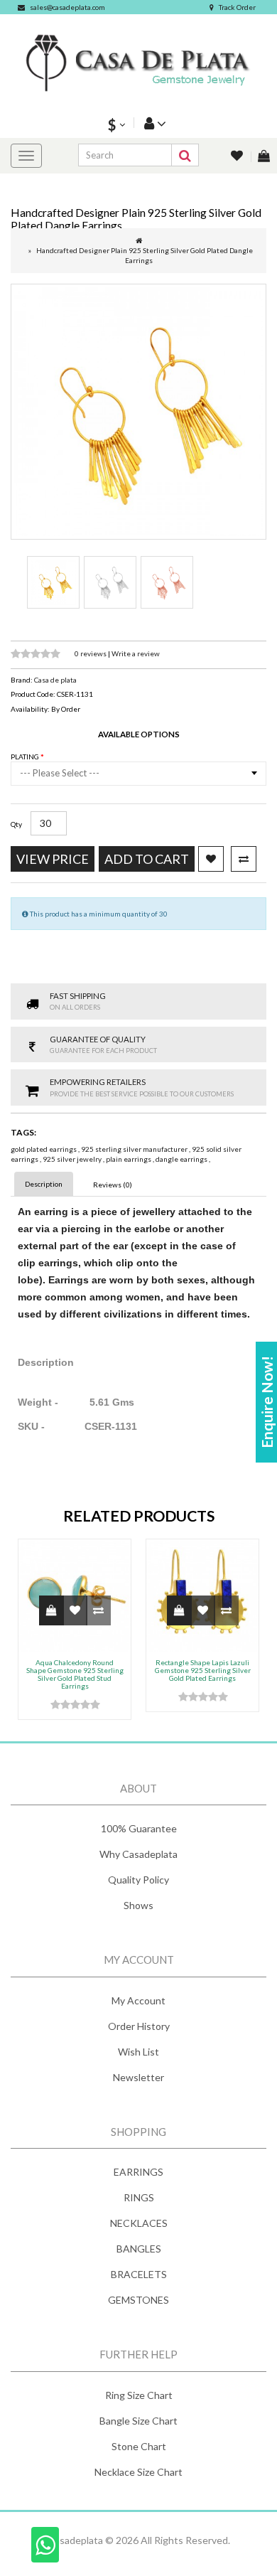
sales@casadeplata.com (67, 7)
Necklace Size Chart (138, 2472)
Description (44, 1184)
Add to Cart (147, 859)
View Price (53, 859)
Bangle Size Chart (138, 2421)
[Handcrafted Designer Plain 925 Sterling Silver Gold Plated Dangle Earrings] (138, 412)
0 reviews (91, 653)
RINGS (139, 2197)
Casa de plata (55, 680)
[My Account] (153, 123)
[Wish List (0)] (238, 157)
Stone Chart (139, 2446)
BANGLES (139, 2249)
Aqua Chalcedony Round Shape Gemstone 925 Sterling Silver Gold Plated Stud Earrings (75, 1674)
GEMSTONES (138, 2300)
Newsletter (138, 2077)
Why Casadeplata (138, 1854)
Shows (138, 1905)
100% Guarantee (139, 1828)
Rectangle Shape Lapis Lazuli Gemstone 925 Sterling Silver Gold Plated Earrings (203, 1670)
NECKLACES (139, 2223)
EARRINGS (138, 2172)
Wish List (138, 2052)
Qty (16, 824)
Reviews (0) (113, 1185)
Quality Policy (138, 1880)
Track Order (237, 7)
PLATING (26, 757)
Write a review (136, 653)
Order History (139, 2026)
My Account (138, 2000)
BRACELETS (139, 2274)
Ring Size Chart (139, 2395)
